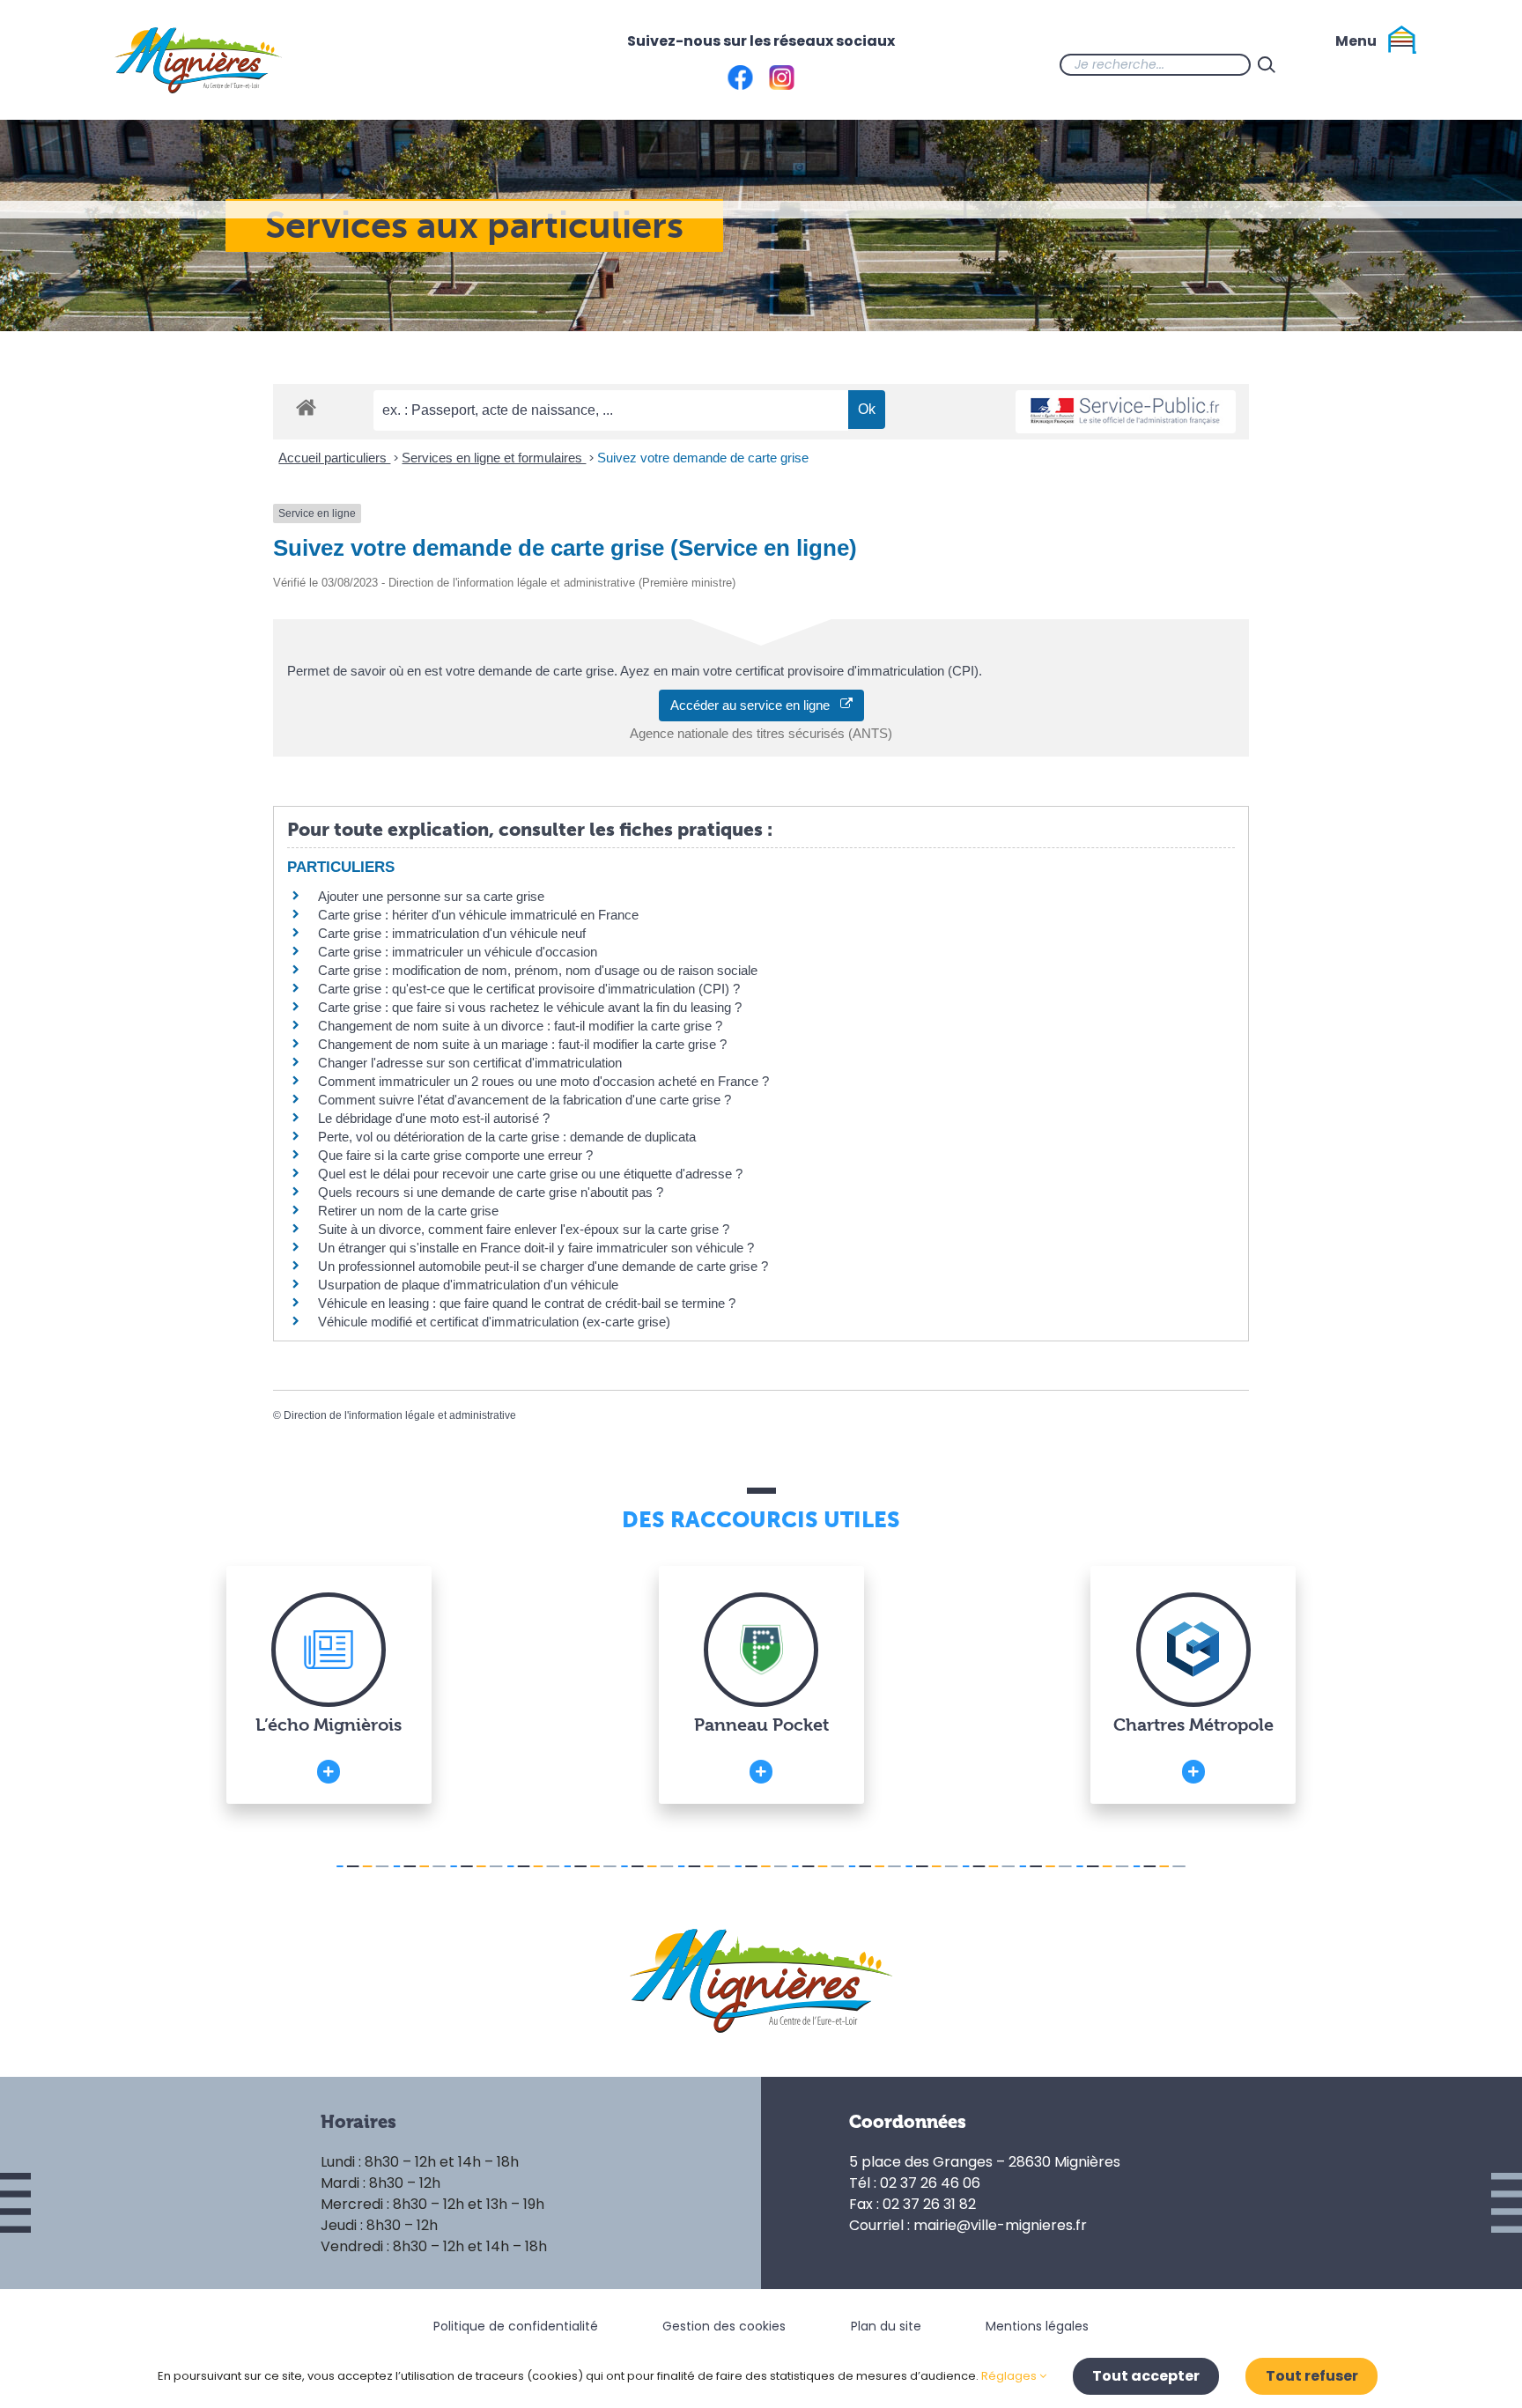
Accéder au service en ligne (755, 705)
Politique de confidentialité (516, 2326)
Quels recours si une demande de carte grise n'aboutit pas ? (491, 1192)
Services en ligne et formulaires (494, 458)
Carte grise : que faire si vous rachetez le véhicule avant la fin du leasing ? (530, 1007)
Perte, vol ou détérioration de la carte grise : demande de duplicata (507, 1137)
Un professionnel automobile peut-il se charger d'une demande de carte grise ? (543, 1266)
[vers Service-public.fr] (1126, 412)
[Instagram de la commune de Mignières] (1353, 64)
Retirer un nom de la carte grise (408, 1211)
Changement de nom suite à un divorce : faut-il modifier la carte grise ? (520, 1026)
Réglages (1010, 2376)
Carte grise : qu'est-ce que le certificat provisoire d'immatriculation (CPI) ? (529, 989)
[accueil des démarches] (306, 406)
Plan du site (886, 2326)
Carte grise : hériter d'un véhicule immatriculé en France (478, 915)
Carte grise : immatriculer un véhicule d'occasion (458, 952)
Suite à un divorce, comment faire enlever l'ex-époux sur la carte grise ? (524, 1229)
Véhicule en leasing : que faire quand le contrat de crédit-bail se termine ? (527, 1303)
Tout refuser (1312, 2376)
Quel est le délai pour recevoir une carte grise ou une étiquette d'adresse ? (530, 1174)
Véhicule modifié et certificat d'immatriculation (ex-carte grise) (494, 1322)
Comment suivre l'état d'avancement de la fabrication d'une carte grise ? (525, 1100)
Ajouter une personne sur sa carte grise (431, 896)
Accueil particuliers (334, 458)
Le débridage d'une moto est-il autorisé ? (434, 1118)
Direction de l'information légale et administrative (400, 1415)
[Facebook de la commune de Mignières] (1318, 64)
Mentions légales (1037, 2326)
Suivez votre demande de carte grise (703, 458)
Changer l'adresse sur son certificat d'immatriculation (470, 1063)
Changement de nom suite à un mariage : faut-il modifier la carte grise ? (522, 1044)
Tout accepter (1146, 2376)
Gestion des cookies (724, 2326)
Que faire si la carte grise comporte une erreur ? (455, 1155)
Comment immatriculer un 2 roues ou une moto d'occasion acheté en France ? (543, 1081)
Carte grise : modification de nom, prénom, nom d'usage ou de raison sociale (538, 970)
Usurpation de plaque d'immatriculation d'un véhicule (468, 1285)
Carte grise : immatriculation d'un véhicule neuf (452, 933)
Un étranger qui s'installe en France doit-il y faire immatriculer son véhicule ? (536, 1248)
